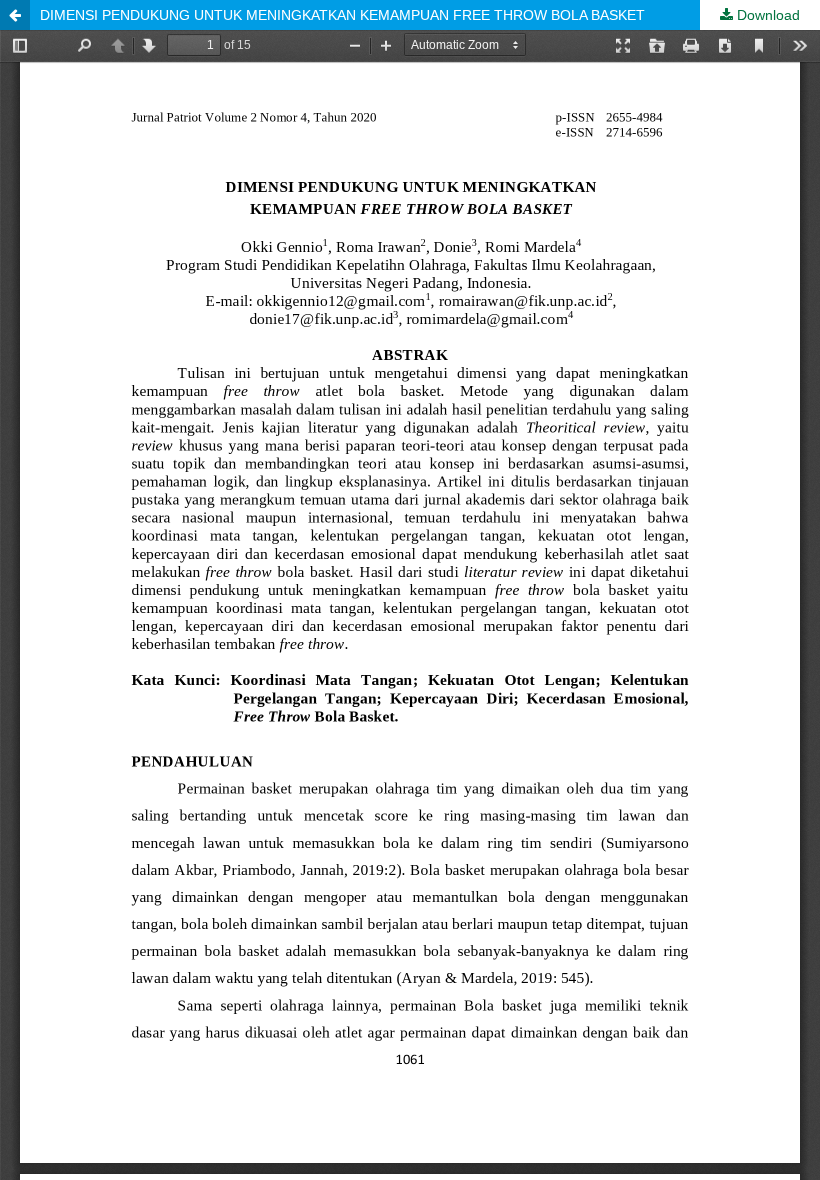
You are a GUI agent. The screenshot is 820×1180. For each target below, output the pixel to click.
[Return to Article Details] (15, 15)
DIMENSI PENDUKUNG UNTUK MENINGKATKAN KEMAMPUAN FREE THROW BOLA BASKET (342, 15)
